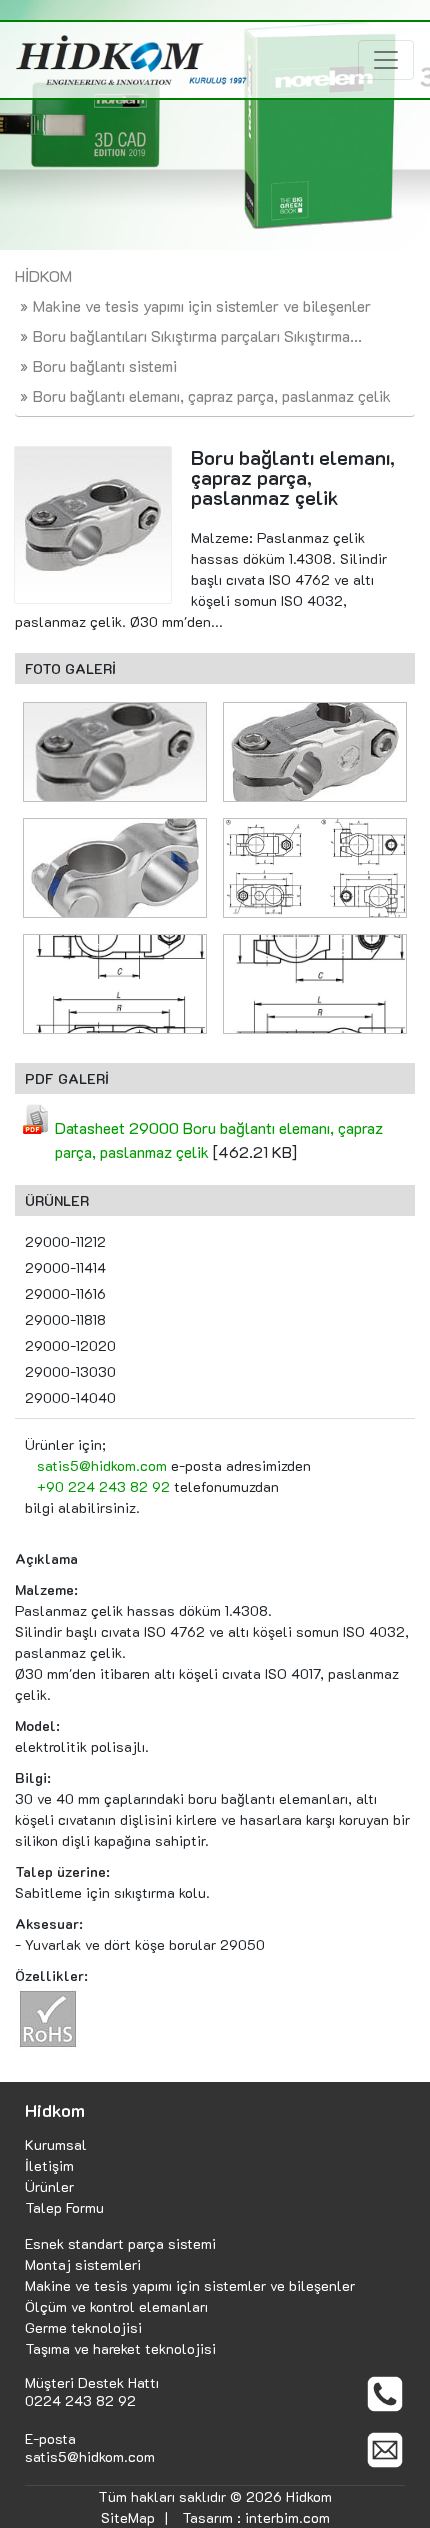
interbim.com (287, 2517)
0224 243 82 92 (80, 2400)
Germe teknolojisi (83, 2327)
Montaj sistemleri (83, 2264)
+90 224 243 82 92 (103, 1486)
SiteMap (128, 2517)
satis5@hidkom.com (102, 1465)
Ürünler (49, 2186)
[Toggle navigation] (386, 60)
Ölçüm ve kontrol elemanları (116, 2306)
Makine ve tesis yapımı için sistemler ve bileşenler (202, 305)
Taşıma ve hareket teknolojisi (120, 2348)
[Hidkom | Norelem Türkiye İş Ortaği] (131, 60)
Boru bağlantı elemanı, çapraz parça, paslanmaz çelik (212, 395)
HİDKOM (43, 275)
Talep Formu (64, 2207)
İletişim (49, 2165)
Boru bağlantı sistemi (105, 365)
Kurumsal (56, 2144)
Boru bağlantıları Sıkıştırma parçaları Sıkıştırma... (197, 335)
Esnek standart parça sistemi (120, 2243)
